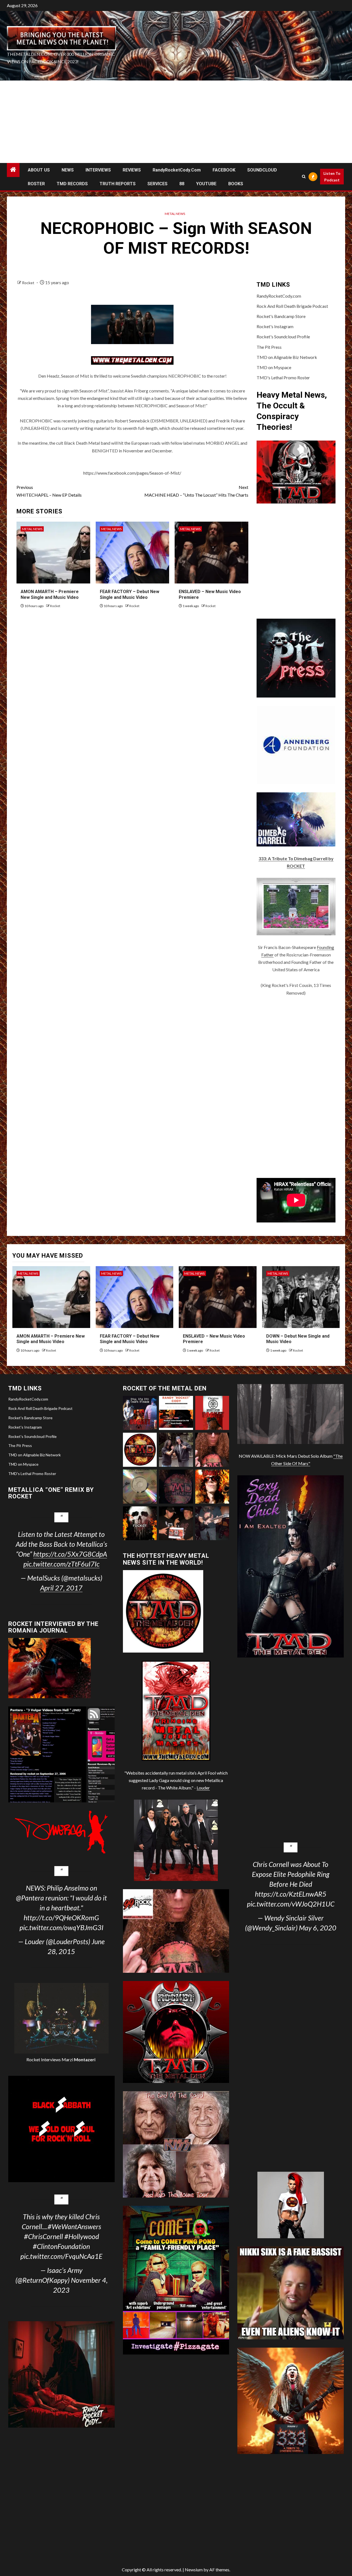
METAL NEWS (175, 214)
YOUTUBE (206, 184)
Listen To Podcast (332, 177)
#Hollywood (82, 2236)
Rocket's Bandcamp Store (281, 316)
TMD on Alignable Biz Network (287, 357)
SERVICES (157, 184)
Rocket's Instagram (275, 326)
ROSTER (36, 184)
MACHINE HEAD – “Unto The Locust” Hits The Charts (196, 491)
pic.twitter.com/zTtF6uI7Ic (61, 1564)
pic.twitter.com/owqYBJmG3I (61, 1927)
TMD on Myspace (274, 367)
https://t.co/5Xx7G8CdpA (70, 1554)
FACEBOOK (224, 170)
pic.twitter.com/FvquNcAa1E (61, 2256)
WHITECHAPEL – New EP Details (49, 491)
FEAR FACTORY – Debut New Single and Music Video (130, 1339)
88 (182, 184)
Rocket (29, 283)
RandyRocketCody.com (177, 170)
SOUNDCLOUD (262, 170)
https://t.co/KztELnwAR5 (291, 1894)
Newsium (194, 2570)
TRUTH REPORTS (118, 184)
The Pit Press (269, 347)
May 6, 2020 (318, 1928)
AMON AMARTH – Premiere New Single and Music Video (51, 1339)
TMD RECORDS (72, 184)
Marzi (78, 2059)
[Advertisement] (176, 122)
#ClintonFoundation (61, 2246)
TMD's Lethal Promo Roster (283, 377)
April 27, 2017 (61, 1588)
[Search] (304, 177)
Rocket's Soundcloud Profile (283, 337)
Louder (203, 1788)
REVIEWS (132, 170)
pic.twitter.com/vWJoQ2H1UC (291, 1904)
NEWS (68, 170)
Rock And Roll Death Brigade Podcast (292, 306)
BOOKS (236, 184)
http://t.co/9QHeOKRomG (61, 1918)
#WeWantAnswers (74, 2226)
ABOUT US (39, 170)
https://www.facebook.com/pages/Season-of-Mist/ (132, 473)
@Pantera (30, 1898)
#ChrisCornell (43, 2236)
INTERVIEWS (98, 170)
